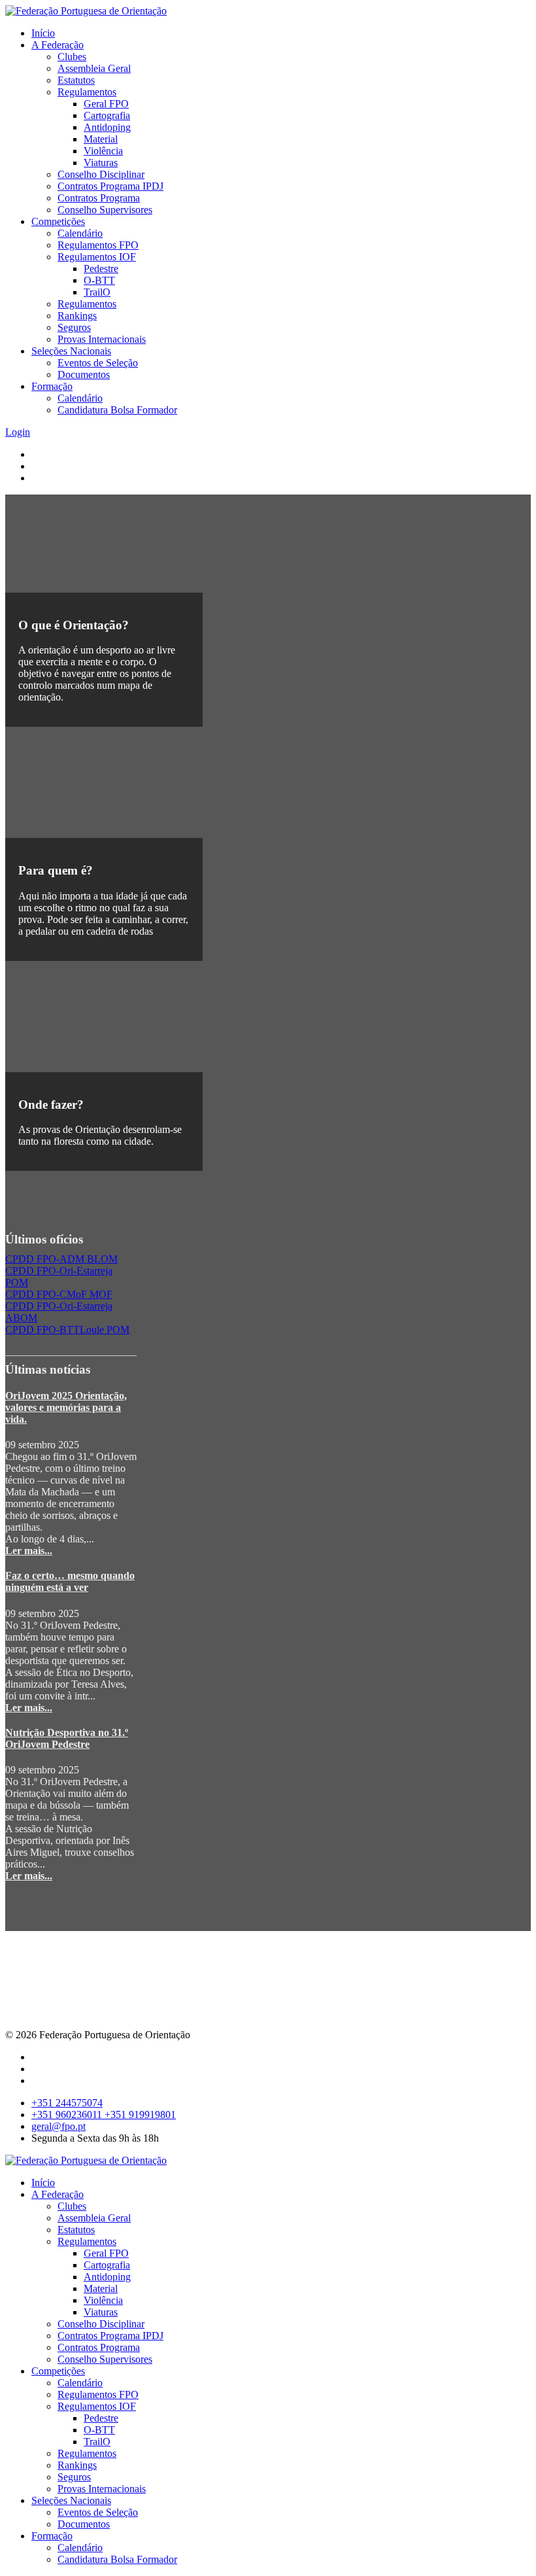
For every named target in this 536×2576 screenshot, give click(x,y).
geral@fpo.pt (59, 2126)
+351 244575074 (67, 2103)
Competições (58, 221)
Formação (52, 386)
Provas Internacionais (102, 339)
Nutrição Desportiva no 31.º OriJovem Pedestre (67, 1738)
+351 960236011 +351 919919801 (104, 2115)
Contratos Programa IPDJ (110, 186)
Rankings (77, 316)
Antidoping (107, 127)
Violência (103, 151)
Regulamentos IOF (97, 257)
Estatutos (76, 80)
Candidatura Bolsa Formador (117, 410)
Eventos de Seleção (98, 363)
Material (101, 139)
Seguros (74, 327)
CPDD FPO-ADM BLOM (61, 1259)
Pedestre (101, 269)
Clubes (72, 57)
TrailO (97, 292)
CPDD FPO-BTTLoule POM (67, 1330)
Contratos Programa (99, 198)
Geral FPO (106, 104)
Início (43, 33)
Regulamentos (87, 92)
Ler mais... (29, 1551)
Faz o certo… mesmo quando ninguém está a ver (70, 1581)
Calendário (80, 233)
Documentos (84, 374)
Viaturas (101, 163)
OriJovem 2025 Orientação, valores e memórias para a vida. (66, 1407)
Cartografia (107, 115)
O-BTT (99, 280)
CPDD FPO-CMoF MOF (59, 1294)
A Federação (58, 45)
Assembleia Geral (94, 68)
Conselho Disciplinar (101, 174)
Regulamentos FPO (98, 245)
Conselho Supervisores (105, 210)
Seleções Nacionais (71, 351)
